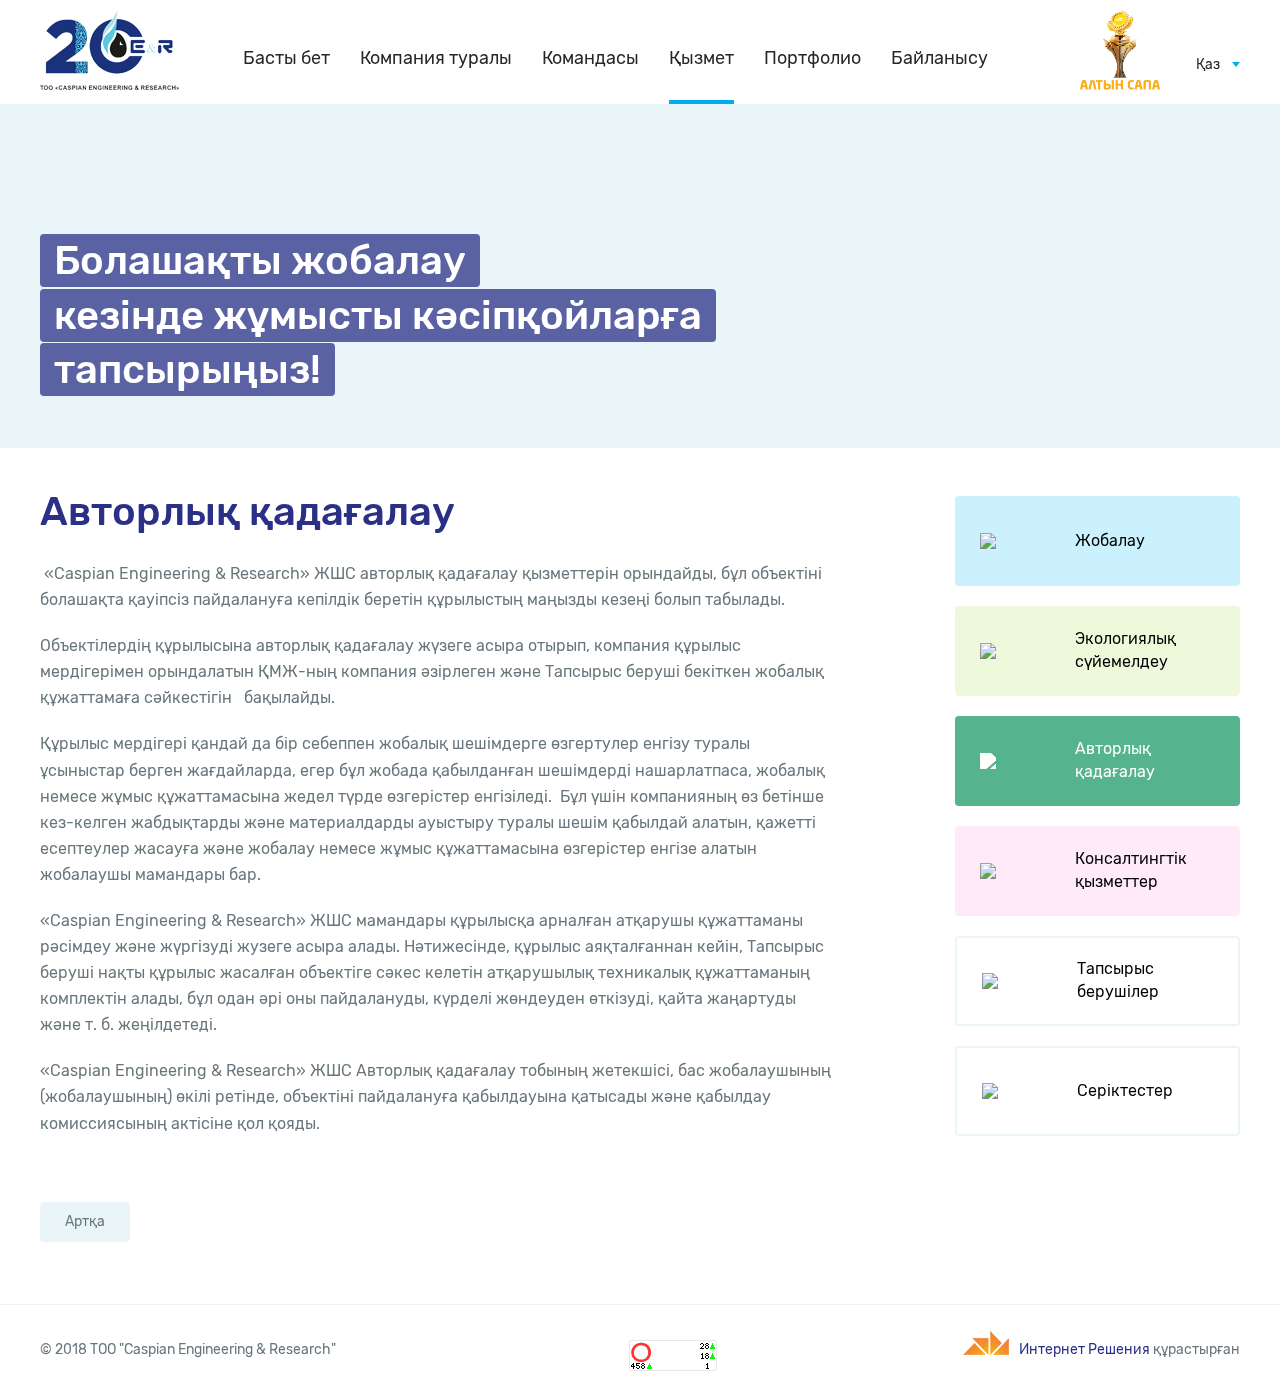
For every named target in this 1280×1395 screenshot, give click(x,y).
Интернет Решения (1084, 1349)
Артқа (85, 1221)
